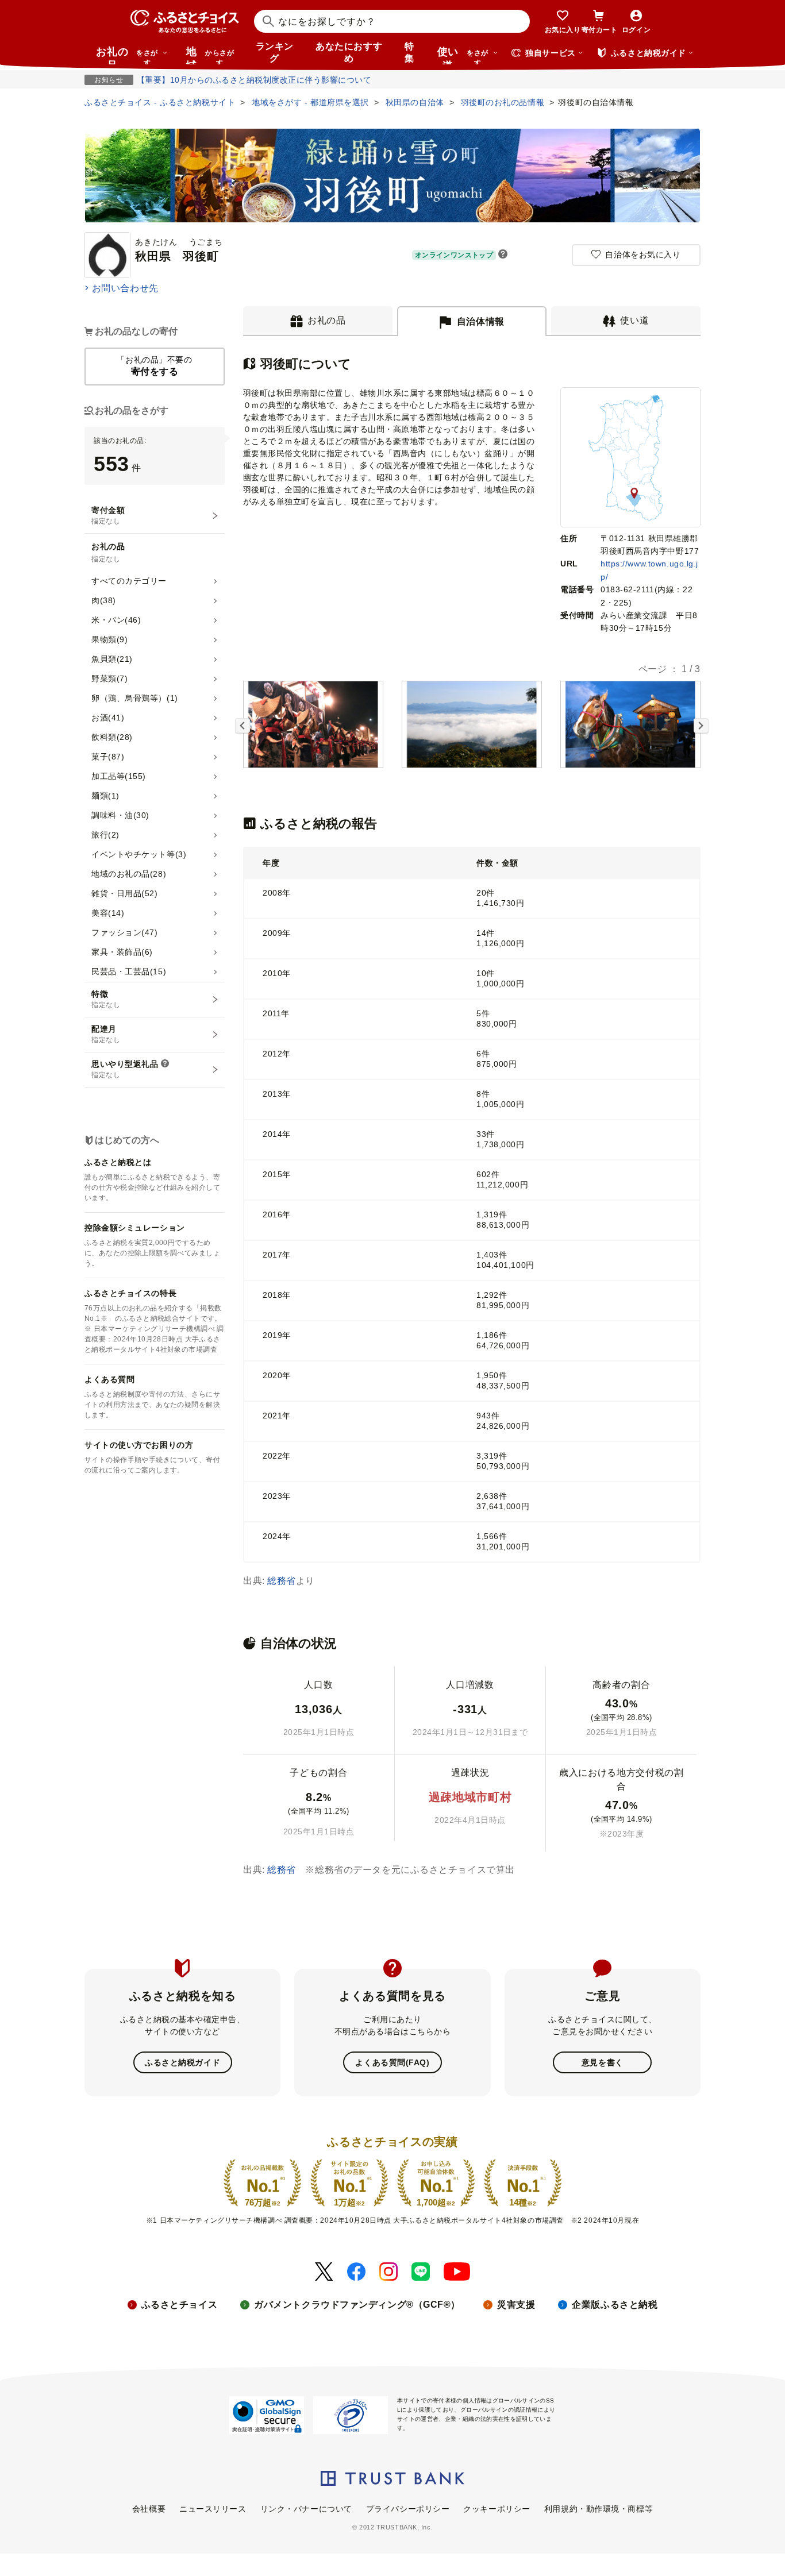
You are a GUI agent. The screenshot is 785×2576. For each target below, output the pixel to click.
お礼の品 (127, 55)
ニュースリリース (213, 2509)
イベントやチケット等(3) (139, 854)
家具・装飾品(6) (122, 952)
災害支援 (516, 2305)
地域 (210, 55)
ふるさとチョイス (179, 2305)
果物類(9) (109, 639)
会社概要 (149, 2509)
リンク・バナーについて (306, 2509)
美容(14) (108, 913)
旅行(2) (105, 835)
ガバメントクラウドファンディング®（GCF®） (357, 2305)
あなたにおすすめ (349, 52)
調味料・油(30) (120, 815)
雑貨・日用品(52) (125, 893)
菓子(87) (108, 757)
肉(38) (104, 600)
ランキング (275, 52)
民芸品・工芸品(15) (129, 971)
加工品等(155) (119, 776)
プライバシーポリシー (408, 2509)
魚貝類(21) (112, 659)
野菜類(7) (109, 678)
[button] (503, 255)
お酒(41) (108, 718)
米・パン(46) (116, 620)
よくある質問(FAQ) (392, 2062)
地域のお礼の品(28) (129, 874)
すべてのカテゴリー (129, 581)
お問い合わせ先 (125, 288)
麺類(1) (105, 796)
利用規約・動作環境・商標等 (599, 2509)
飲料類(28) (112, 737)
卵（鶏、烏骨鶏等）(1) (135, 698)
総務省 (282, 1581)
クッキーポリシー (497, 2509)
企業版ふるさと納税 (615, 2305)
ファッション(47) (125, 932)
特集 (409, 52)
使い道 (463, 55)
